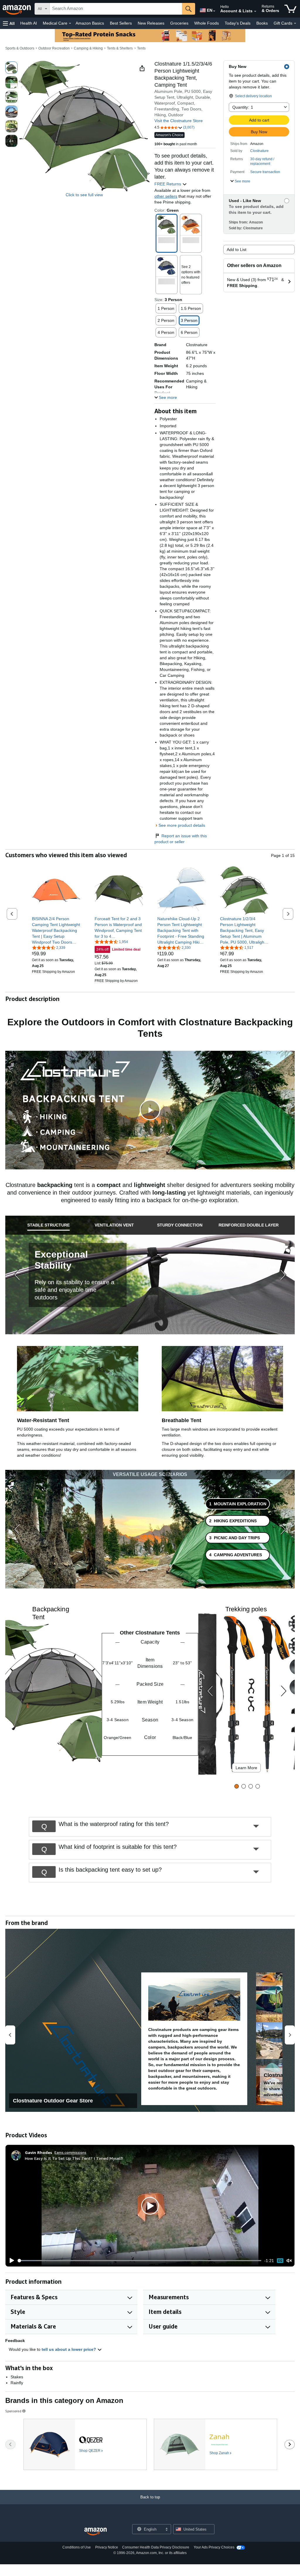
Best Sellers (121, 23)
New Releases (151, 23)
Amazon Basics (90, 23)
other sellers (166, 196)
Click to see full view (84, 195)
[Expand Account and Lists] (255, 11)
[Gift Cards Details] (295, 23)
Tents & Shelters (120, 48)
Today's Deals (238, 23)
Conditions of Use (77, 2547)
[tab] (49, 1225)
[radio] (11, 68)
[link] (56, 930)
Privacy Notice (107, 2547)
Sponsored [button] (13, 2411)
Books (262, 23)
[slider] (140, 2261)
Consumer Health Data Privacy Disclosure (156, 2547)
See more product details (182, 825)
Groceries (179, 23)
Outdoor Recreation (54, 48)
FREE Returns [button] (168, 184)
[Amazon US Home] (96, 2532)
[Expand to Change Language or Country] (214, 11)
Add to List (237, 250)
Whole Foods (207, 23)
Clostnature (259, 151)
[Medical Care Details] (70, 23)
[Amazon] (17, 9)
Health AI (29, 23)
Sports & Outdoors (20, 48)
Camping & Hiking (88, 48)
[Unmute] (289, 2261)
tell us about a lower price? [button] (69, 2349)
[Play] (10, 2261)
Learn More (246, 1768)
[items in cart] (290, 9)
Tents (141, 48)
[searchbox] (116, 9)
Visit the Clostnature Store (179, 121)
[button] (9, 23)
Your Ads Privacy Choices (214, 2547)
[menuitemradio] (280, 2261)
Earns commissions (70, 2152)
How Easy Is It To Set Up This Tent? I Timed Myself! (74, 2158)
